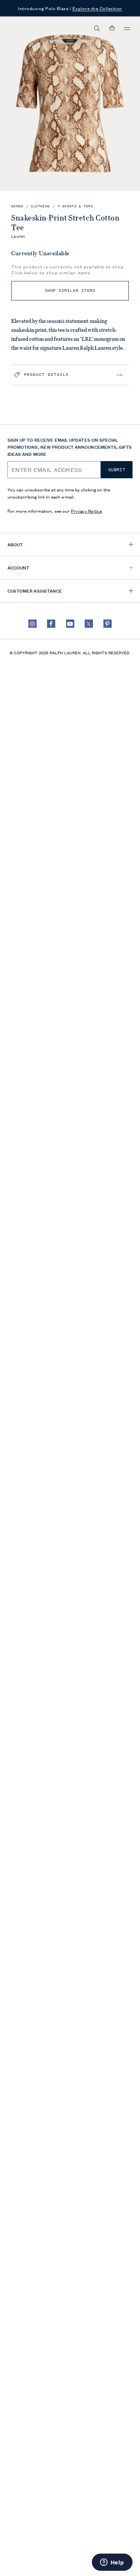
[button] (97, 28)
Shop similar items (70, 291)
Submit (117, 470)
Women (17, 206)
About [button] (15, 544)
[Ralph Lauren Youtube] (70, 624)
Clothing (40, 206)
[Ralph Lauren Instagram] (32, 624)
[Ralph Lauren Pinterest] (108, 624)
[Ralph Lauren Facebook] (51, 624)
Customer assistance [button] (35, 591)
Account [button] (18, 567)
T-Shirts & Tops (76, 206)
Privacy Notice (86, 511)
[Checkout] (112, 28)
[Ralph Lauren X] (89, 624)
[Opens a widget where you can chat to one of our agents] (112, 2563)
